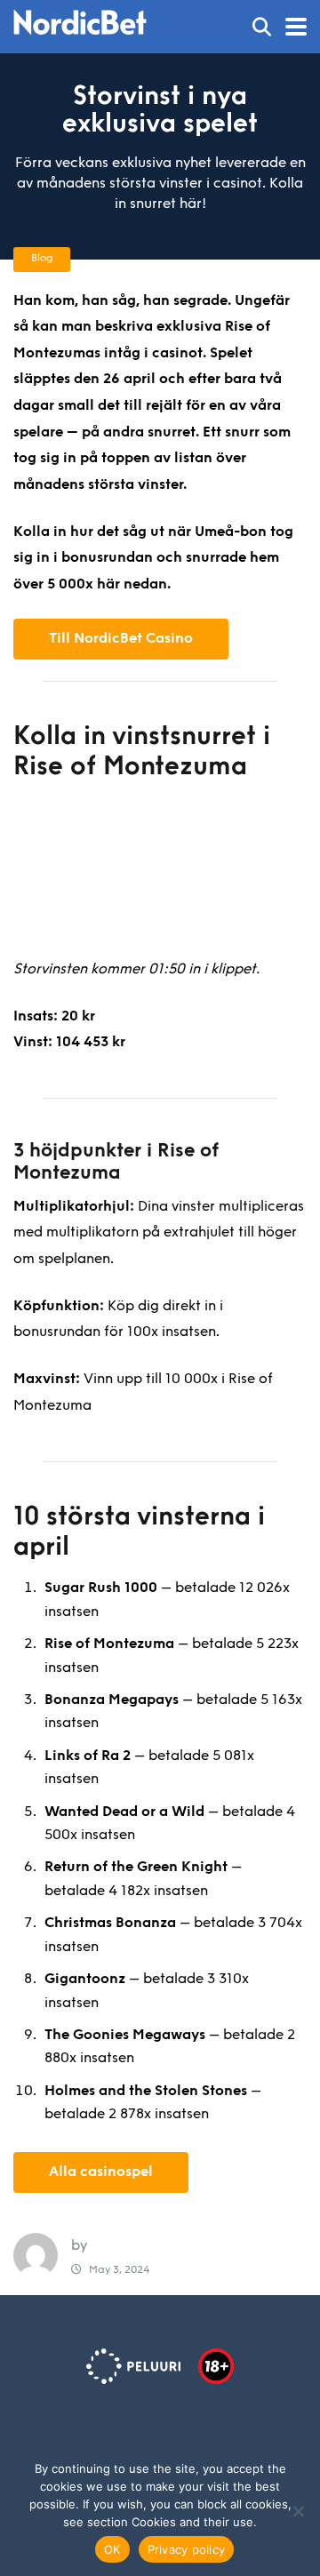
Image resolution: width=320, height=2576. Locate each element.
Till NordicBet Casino (121, 639)
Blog (42, 259)
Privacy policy (187, 2549)
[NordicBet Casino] (80, 20)
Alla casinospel (101, 2172)
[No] (298, 2511)
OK (112, 2549)
